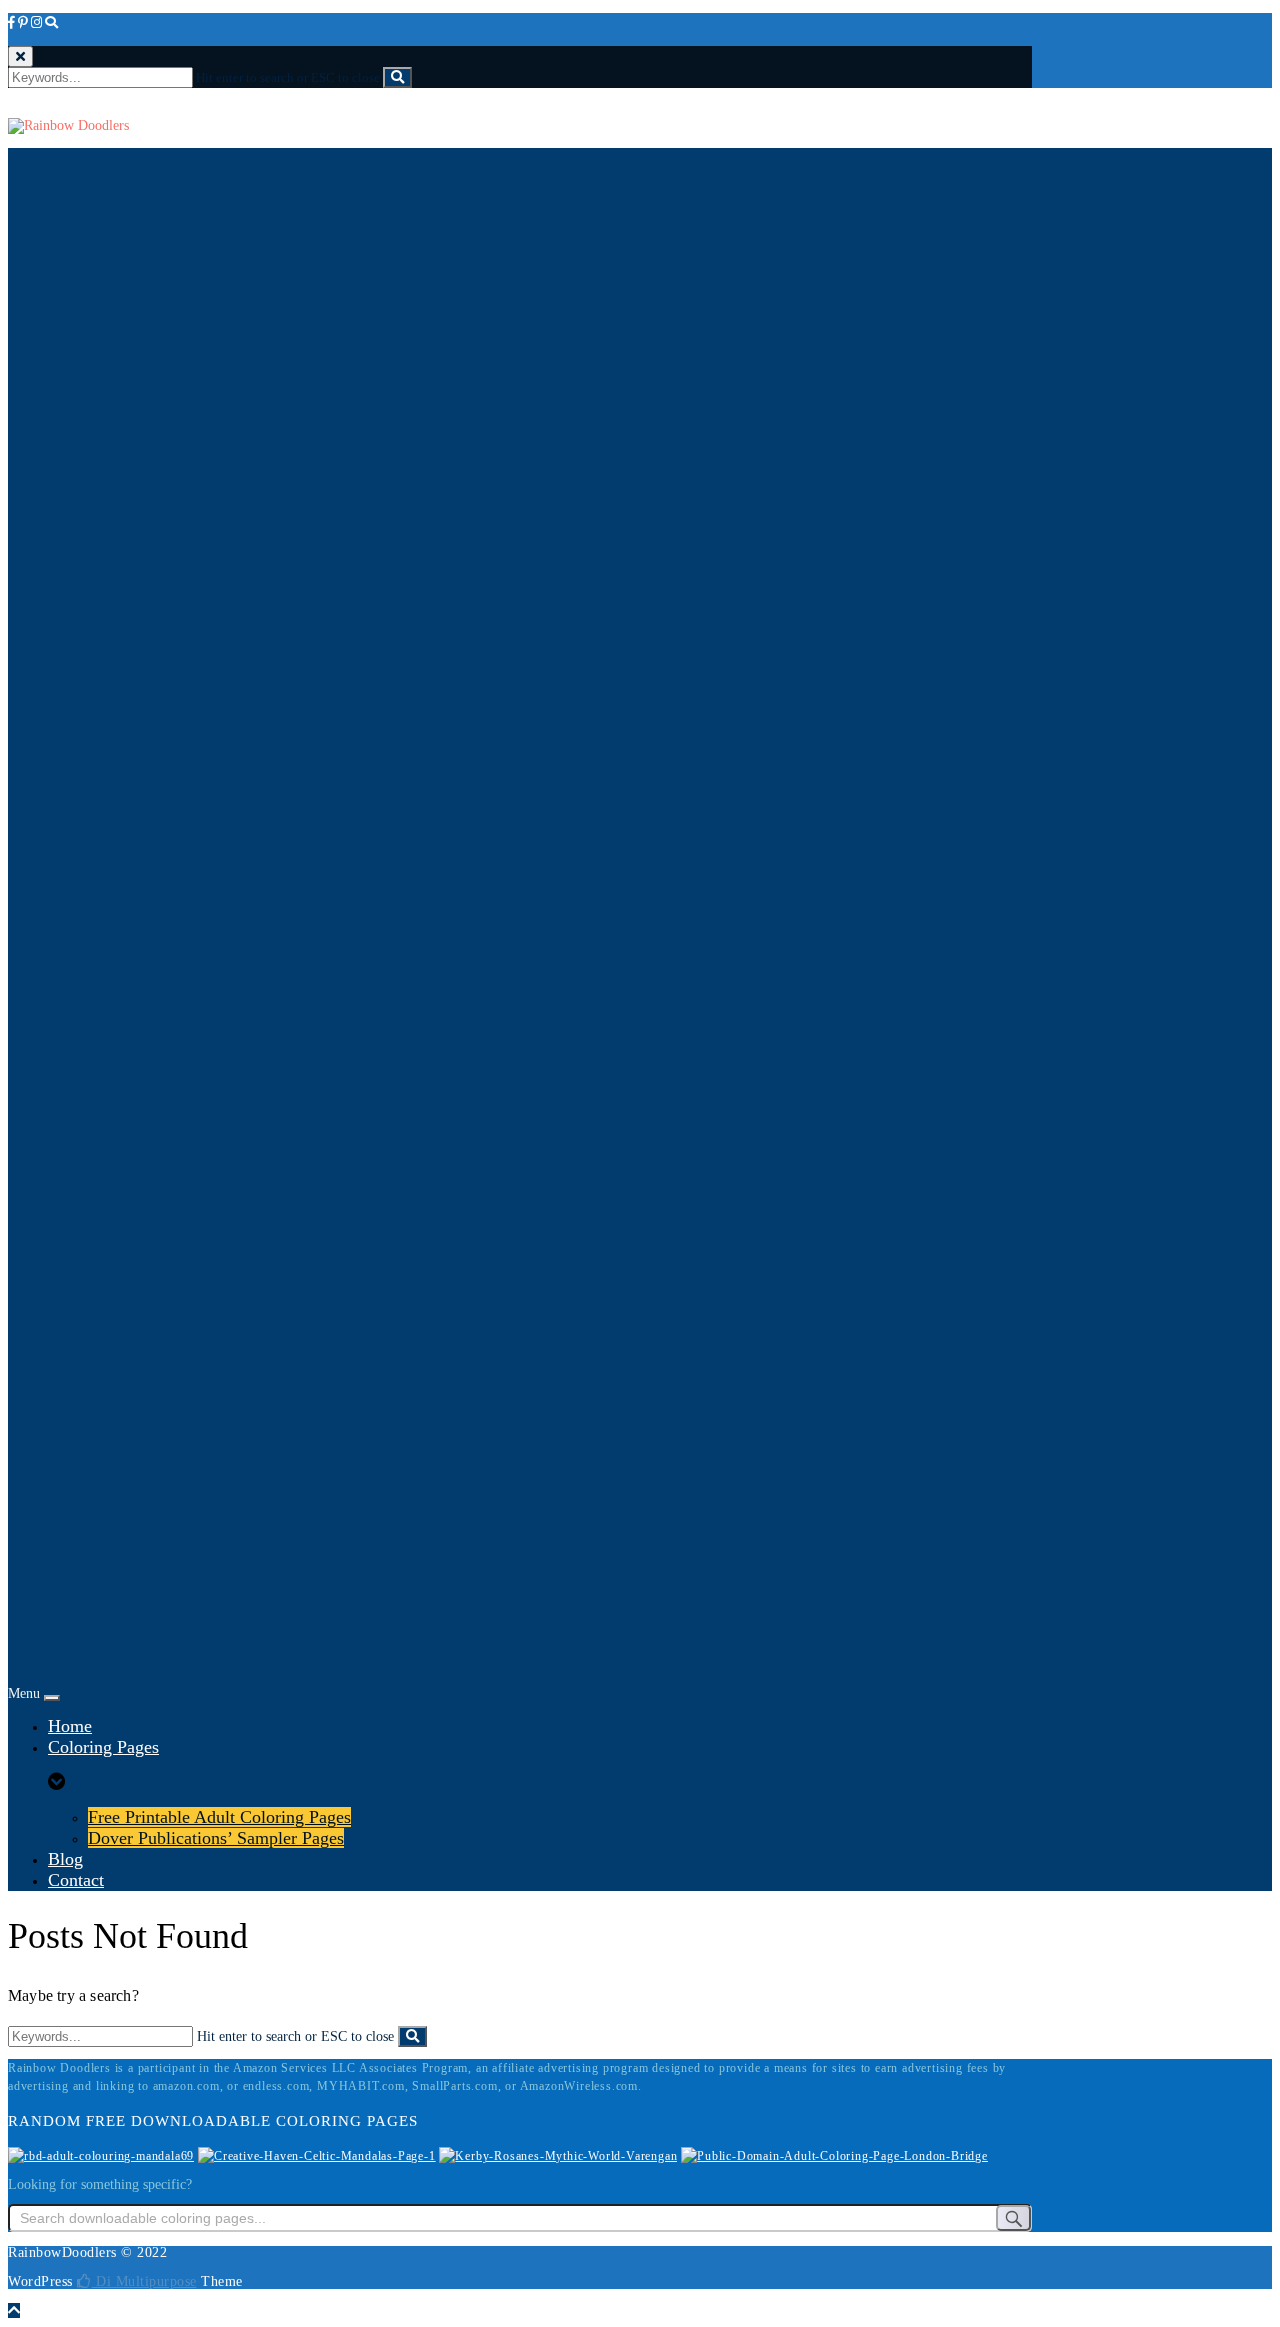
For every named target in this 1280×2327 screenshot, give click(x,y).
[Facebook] (11, 22)
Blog (65, 1859)
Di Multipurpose (144, 2281)
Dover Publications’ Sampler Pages (216, 1838)
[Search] (51, 22)
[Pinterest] (23, 22)
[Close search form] (20, 56)
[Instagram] (36, 22)
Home (70, 1726)
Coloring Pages (103, 1747)
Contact (76, 1880)
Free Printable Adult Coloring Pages (219, 1817)
